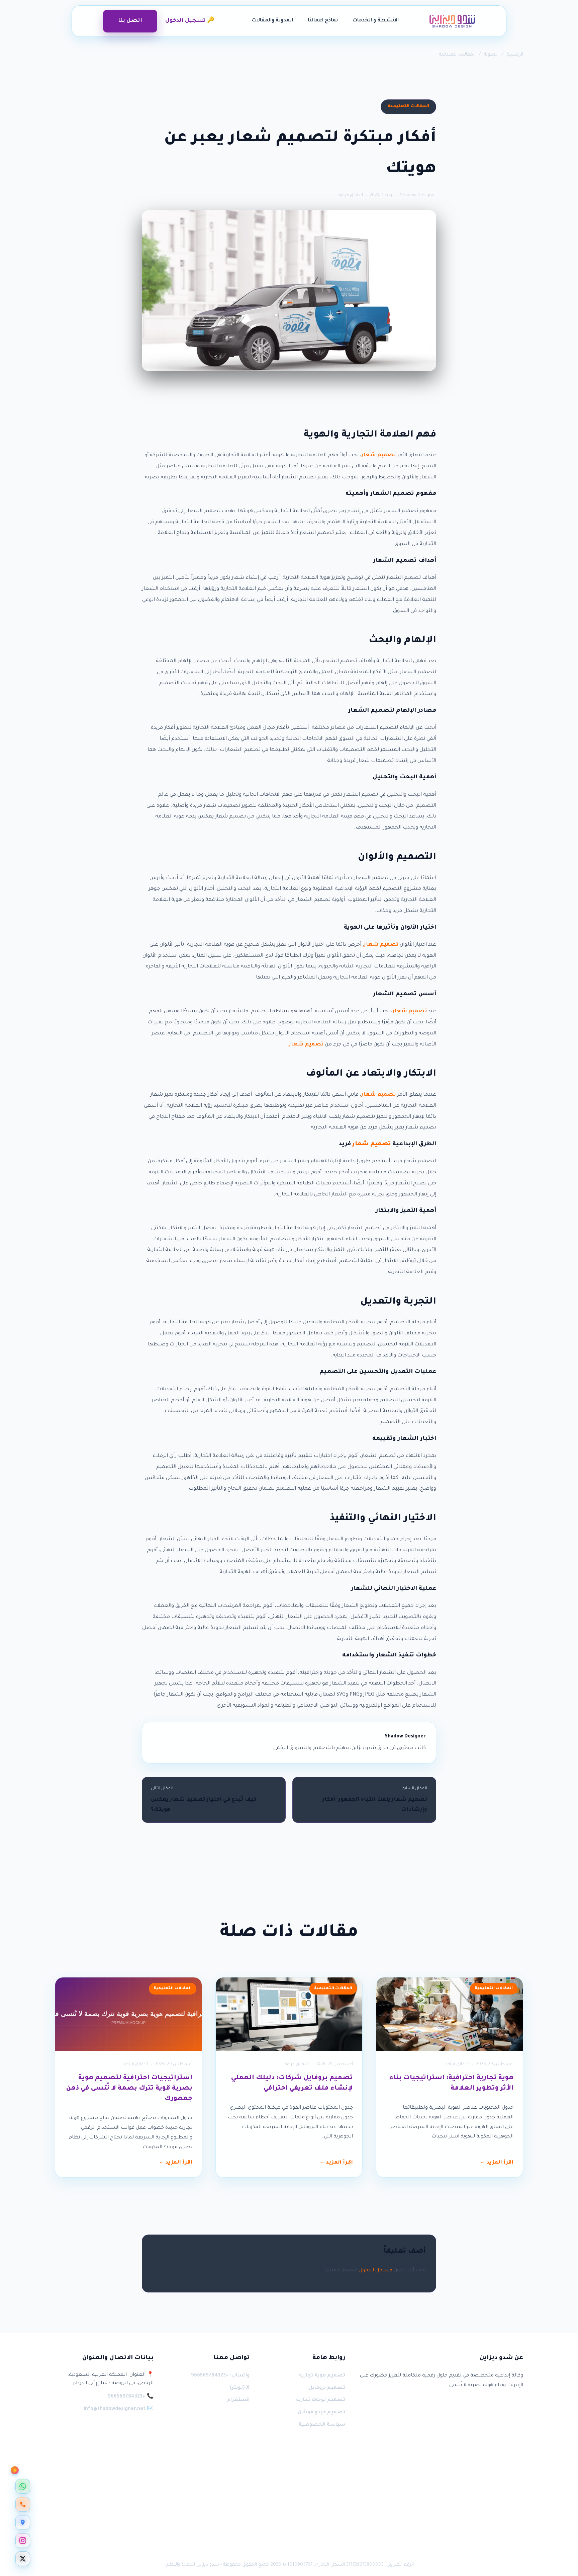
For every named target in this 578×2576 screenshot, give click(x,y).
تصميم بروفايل (327, 2388)
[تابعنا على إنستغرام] (23, 2541)
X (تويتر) (239, 2388)
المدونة (491, 55)
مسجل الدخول (375, 2271)
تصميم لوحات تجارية (321, 2400)
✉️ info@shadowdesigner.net (119, 2409)
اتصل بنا (130, 21)
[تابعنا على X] (23, 2559)
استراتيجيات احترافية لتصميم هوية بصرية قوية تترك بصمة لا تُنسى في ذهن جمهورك (129, 2089)
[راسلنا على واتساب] (23, 2486)
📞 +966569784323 (131, 2397)
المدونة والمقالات (272, 21)
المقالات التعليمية (457, 55)
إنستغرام (238, 2400)
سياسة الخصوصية (322, 2425)
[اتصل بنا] (23, 2504)
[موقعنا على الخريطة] (23, 2522)
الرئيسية (515, 55)
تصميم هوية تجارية (322, 2376)
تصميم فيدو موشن (321, 2413)
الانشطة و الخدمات (376, 21)
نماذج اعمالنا (323, 21)
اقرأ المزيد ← (497, 2163)
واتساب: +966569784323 (220, 2376)
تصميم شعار (378, 455)
